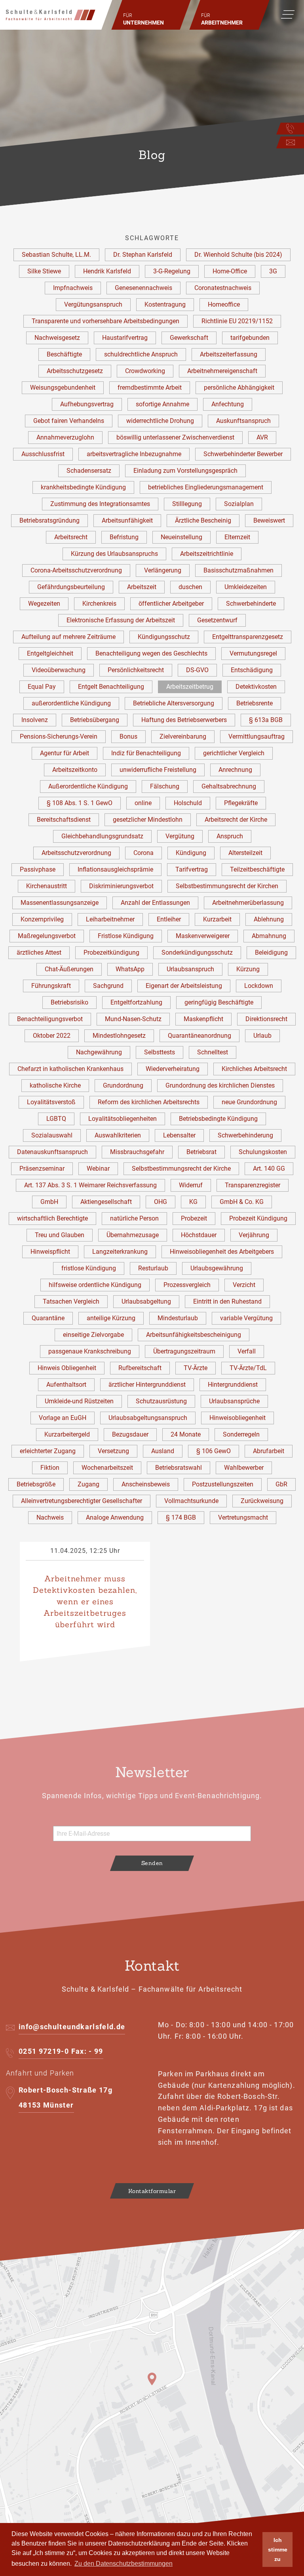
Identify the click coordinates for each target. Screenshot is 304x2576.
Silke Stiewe (44, 271)
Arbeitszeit (142, 587)
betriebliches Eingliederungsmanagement (206, 487)
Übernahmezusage (133, 1235)
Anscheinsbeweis (146, 1484)
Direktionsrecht (266, 1019)
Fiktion (50, 1468)
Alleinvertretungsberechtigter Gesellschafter (82, 1501)
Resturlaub (153, 1268)
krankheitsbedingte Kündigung (83, 487)
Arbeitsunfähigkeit (127, 520)
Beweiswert (269, 520)
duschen (190, 587)
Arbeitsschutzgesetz (75, 371)
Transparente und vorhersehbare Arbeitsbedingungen (105, 321)
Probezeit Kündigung (258, 1218)
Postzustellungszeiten (223, 1484)
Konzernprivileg (42, 919)
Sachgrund (108, 986)
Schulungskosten (263, 1152)
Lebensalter (179, 1135)
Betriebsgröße (36, 1484)
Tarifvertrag (192, 869)
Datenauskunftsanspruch (52, 1152)
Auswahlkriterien (118, 1135)
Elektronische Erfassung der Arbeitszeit (121, 620)
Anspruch (230, 836)
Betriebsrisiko (69, 1002)
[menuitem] (151, 15)
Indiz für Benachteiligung (146, 753)
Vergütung (180, 836)
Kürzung (248, 969)
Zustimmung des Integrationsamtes (100, 504)
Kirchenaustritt (47, 886)
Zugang (88, 1484)
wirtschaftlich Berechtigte (52, 1218)
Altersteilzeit (245, 853)
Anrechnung (235, 770)
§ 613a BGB (266, 720)
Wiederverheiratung (173, 1069)
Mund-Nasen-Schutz (133, 1019)
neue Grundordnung (249, 1102)
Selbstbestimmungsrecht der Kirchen (227, 886)
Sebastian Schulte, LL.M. (56, 255)
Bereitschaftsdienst (64, 820)
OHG (161, 1202)
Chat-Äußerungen (69, 969)
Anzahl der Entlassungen (155, 903)
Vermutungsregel (253, 653)
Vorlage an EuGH (63, 1418)
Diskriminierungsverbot (121, 886)
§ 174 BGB (181, 1517)
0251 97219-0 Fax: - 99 (61, 2051)
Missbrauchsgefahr (137, 1152)
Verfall (247, 1351)
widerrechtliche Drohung (160, 421)
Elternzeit (237, 537)
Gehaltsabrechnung (229, 786)
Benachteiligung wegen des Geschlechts (151, 653)
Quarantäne (48, 1318)
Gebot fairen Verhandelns (69, 421)
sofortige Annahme (162, 404)
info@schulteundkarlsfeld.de (72, 2027)
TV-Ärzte (196, 1368)
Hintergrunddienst (233, 1385)
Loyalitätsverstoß (51, 1102)
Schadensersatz (89, 471)
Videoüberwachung (59, 670)
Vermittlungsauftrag (256, 736)
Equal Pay (42, 687)
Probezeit (194, 1218)
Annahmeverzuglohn (65, 437)
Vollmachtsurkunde (191, 1501)
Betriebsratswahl (179, 1468)
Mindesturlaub (178, 1318)
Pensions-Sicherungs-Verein (59, 736)
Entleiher (169, 919)
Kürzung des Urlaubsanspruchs (114, 554)
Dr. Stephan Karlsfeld (143, 255)
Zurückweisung (262, 1501)
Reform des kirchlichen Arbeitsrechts (149, 1102)
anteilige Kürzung (111, 1318)
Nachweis (50, 1517)
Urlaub (262, 1036)
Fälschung (165, 786)
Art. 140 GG (269, 1169)
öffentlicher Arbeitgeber (171, 604)
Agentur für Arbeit (65, 753)
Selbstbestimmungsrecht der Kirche (181, 1169)
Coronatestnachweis (223, 288)
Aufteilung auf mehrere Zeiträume (68, 637)
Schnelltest (213, 1052)
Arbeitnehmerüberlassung (248, 903)
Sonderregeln (241, 1434)
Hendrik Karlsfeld (107, 271)
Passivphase (38, 869)
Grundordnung (123, 1085)
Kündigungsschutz (164, 637)
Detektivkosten (256, 687)
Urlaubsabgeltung (146, 1301)
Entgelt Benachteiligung (111, 687)
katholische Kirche (55, 1085)
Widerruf (191, 1185)
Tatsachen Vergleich (71, 1301)
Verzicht (244, 1285)
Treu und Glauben (60, 1235)
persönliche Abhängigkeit (239, 388)
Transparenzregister (253, 1185)
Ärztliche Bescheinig (203, 520)
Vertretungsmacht (243, 1517)
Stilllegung (187, 504)
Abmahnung (269, 936)
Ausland (163, 1451)
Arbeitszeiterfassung (229, 354)
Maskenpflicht (203, 1019)
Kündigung (191, 853)
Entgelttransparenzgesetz (248, 637)
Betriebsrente (255, 703)
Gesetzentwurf (217, 620)
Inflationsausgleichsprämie (115, 869)
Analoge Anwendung (115, 1517)
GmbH (49, 1202)
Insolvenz (35, 720)
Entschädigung (252, 670)
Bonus (128, 736)
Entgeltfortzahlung (136, 1002)
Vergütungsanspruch (93, 304)
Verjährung (254, 1235)
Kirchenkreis (99, 604)
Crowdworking (145, 371)
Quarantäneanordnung (199, 1036)
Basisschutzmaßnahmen (238, 570)
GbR (281, 1484)
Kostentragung (165, 304)
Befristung (124, 537)
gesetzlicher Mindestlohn (148, 820)
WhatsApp (130, 969)
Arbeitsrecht (71, 537)
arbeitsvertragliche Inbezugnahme (134, 454)
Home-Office (230, 271)
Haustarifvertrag (125, 338)
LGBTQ (56, 1119)
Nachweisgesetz (57, 338)
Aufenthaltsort (66, 1385)
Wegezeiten (44, 604)
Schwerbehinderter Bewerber (243, 454)
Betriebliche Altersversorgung (174, 703)
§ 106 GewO (214, 1451)
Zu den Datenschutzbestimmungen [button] (123, 2564)
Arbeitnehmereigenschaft (222, 371)
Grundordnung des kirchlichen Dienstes (220, 1085)
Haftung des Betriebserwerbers (184, 720)
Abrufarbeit (269, 1451)
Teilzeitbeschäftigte (257, 869)
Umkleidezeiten (246, 587)
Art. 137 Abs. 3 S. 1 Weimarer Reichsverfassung (90, 1185)
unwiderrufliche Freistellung (158, 770)
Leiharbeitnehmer (110, 919)
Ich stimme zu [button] (278, 2549)
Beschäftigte (64, 354)
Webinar (98, 1169)
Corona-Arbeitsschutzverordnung (76, 570)
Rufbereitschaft (140, 1368)
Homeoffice (224, 304)
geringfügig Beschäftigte (219, 1002)
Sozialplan (239, 504)
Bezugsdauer (130, 1434)
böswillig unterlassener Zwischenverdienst (175, 437)
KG (193, 1202)
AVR (262, 437)
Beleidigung (271, 952)
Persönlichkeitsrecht (136, 670)
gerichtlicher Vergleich (234, 753)
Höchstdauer (199, 1235)
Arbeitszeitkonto (75, 770)
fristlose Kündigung (89, 1268)
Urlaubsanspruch (190, 969)
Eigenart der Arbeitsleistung (184, 986)
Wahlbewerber (244, 1468)
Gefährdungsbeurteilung (71, 587)
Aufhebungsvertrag (87, 404)
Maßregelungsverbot (47, 936)
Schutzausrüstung (161, 1401)
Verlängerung (163, 570)
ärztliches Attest (39, 952)
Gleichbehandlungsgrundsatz (102, 836)
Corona (143, 853)
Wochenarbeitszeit (107, 1468)
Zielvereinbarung (183, 736)
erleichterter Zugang (48, 1451)
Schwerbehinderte (251, 604)
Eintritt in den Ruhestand (227, 1301)
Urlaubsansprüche (234, 1401)
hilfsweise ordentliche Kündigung (95, 1285)
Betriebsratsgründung (49, 520)
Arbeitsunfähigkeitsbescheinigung (194, 1335)
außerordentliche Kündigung (71, 703)
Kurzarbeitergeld (67, 1434)
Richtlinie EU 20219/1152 (237, 321)
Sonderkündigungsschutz (197, 952)
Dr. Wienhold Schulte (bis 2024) (238, 255)
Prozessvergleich (187, 1285)
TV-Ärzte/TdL (248, 1368)
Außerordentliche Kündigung (88, 786)
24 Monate (186, 1434)
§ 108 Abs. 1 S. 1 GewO (80, 803)
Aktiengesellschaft (106, 1202)
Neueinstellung (181, 537)
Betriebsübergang (95, 720)
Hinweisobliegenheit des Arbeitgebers (222, 1252)
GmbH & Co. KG (242, 1202)
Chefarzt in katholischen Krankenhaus (70, 1069)
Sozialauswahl (52, 1135)
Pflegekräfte (241, 803)
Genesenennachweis (143, 288)
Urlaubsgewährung (217, 1268)
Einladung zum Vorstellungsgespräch (185, 471)
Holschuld (188, 803)
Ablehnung (269, 919)
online (143, 803)
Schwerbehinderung (245, 1135)
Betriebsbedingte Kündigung (218, 1119)
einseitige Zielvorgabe (93, 1335)
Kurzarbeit (217, 919)
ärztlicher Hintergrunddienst (147, 1385)
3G (273, 271)
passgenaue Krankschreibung (90, 1351)
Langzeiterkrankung (120, 1252)
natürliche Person (134, 1218)
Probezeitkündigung (111, 952)
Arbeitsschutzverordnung (76, 853)
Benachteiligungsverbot (50, 1019)
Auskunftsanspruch (243, 421)
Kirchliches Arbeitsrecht (254, 1069)
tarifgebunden (250, 338)
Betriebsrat (201, 1152)
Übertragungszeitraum (184, 1351)
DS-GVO (197, 670)
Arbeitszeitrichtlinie (207, 554)
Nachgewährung (99, 1052)
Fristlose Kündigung (126, 936)
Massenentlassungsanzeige (60, 903)
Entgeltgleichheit (50, 653)
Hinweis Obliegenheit (67, 1368)
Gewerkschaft (189, 338)
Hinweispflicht (50, 1252)
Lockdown (259, 986)
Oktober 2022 (52, 1036)
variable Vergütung (246, 1318)
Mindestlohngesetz (119, 1036)
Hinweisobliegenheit (237, 1418)
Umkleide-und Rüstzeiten (79, 1401)
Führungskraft (51, 986)
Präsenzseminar (42, 1169)
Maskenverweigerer (203, 936)
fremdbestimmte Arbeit (150, 388)
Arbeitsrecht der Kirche (236, 820)
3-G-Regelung (172, 271)
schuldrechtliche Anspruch (141, 354)
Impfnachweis (73, 288)
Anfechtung (228, 404)
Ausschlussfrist (43, 454)
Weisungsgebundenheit (63, 388)
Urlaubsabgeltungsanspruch (148, 1418)
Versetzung (113, 1451)
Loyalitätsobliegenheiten (123, 1119)
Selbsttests (160, 1052)
